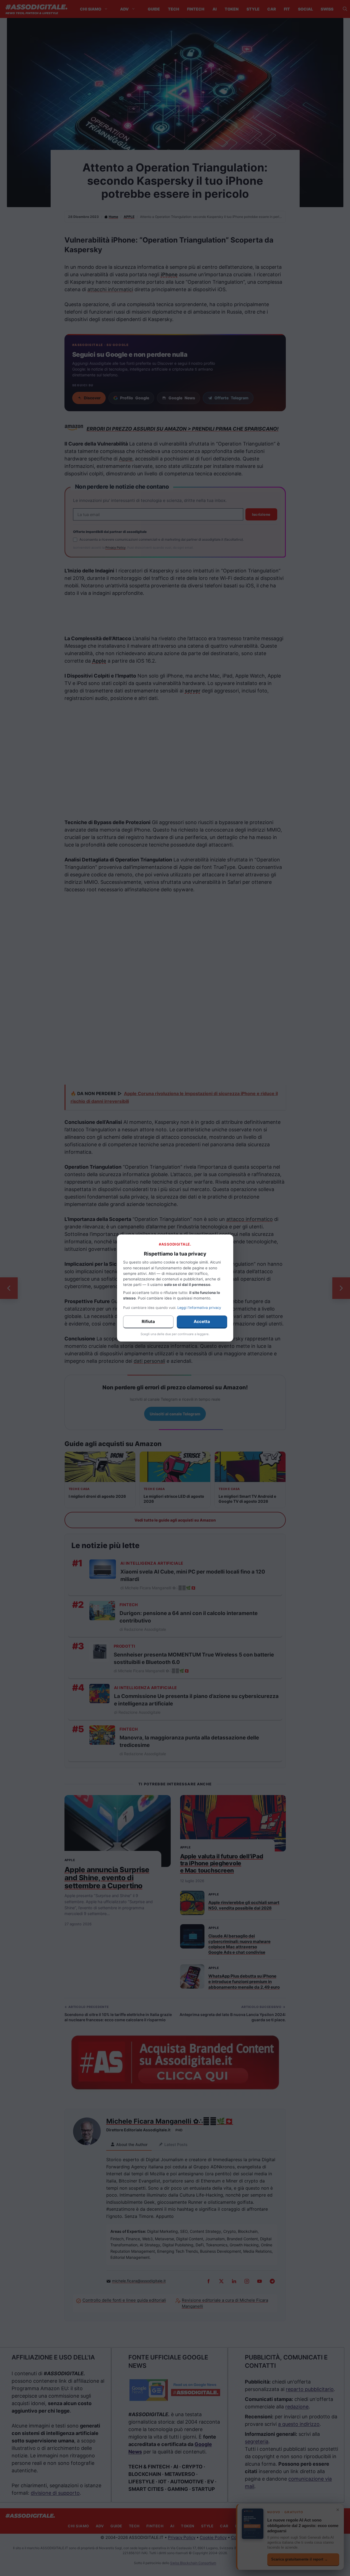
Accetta (202, 1321)
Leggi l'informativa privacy (199, 1308)
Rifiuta (148, 1321)
